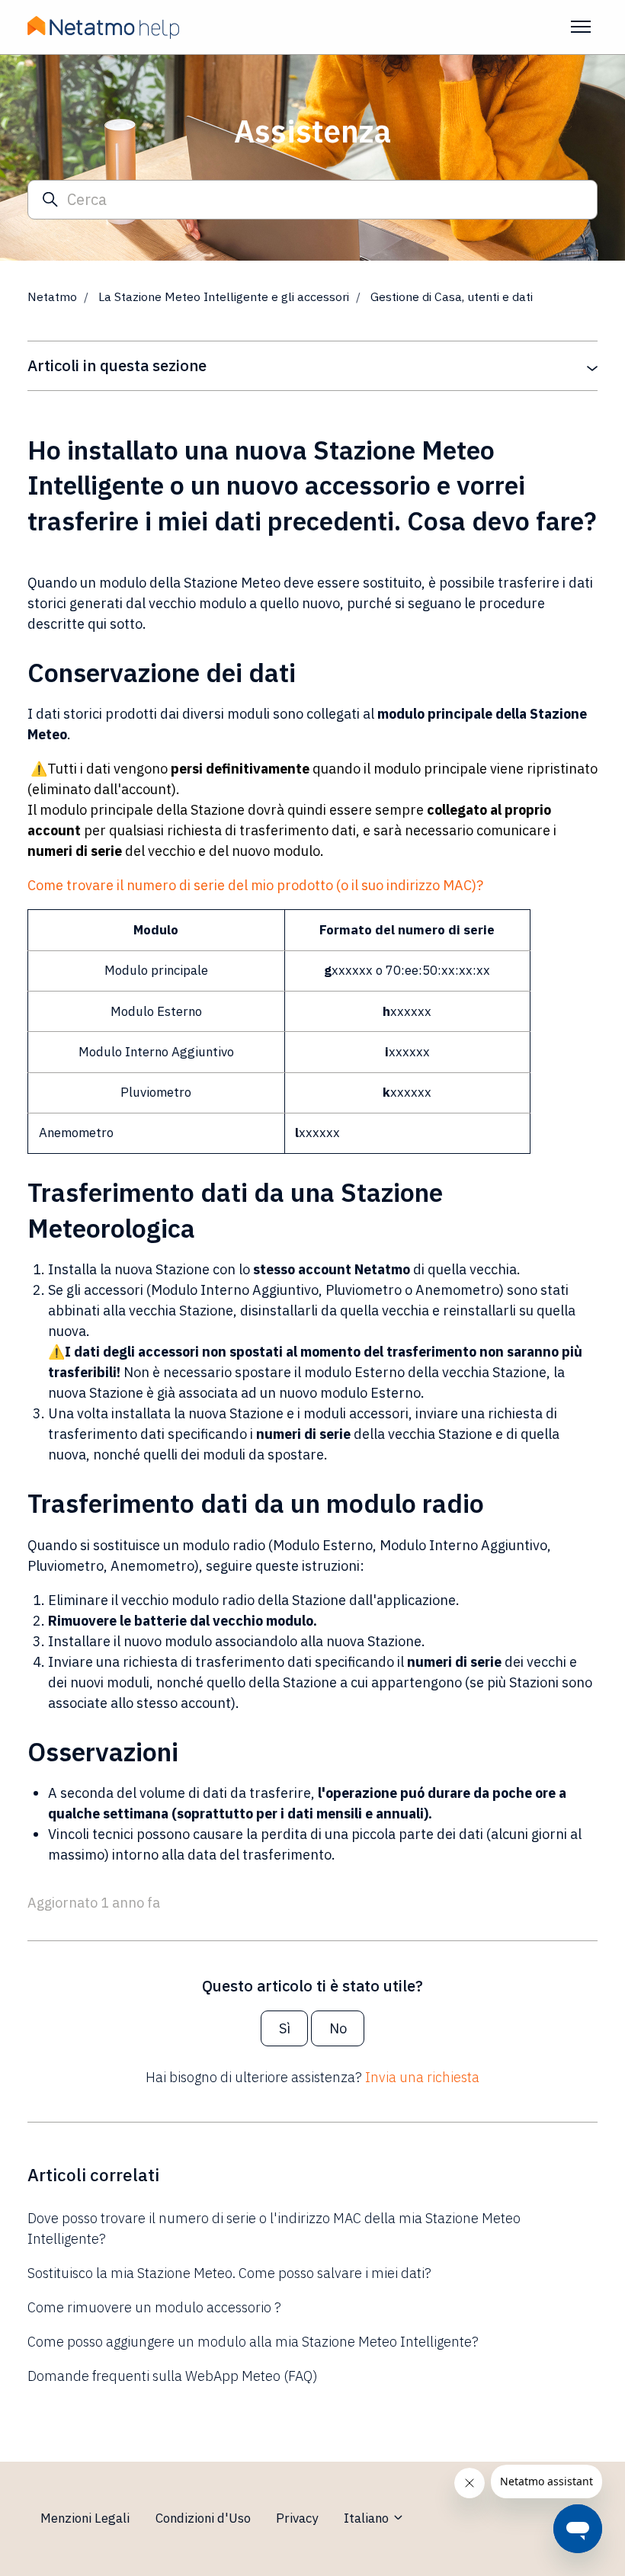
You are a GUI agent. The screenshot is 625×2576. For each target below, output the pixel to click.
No (338, 2028)
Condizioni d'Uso (203, 2518)
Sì (285, 2028)
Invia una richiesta (422, 2077)
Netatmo (52, 296)
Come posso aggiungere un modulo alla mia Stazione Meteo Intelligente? (253, 2342)
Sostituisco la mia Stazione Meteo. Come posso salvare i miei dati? (229, 2273)
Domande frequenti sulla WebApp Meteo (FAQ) (173, 2376)
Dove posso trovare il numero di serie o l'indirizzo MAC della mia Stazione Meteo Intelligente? (274, 2228)
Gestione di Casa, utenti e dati (452, 296)
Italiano (368, 2518)
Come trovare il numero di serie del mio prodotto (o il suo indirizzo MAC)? (255, 885)
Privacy (297, 2518)
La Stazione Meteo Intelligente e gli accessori (224, 296)
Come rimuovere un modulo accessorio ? (154, 2307)
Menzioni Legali (85, 2518)
